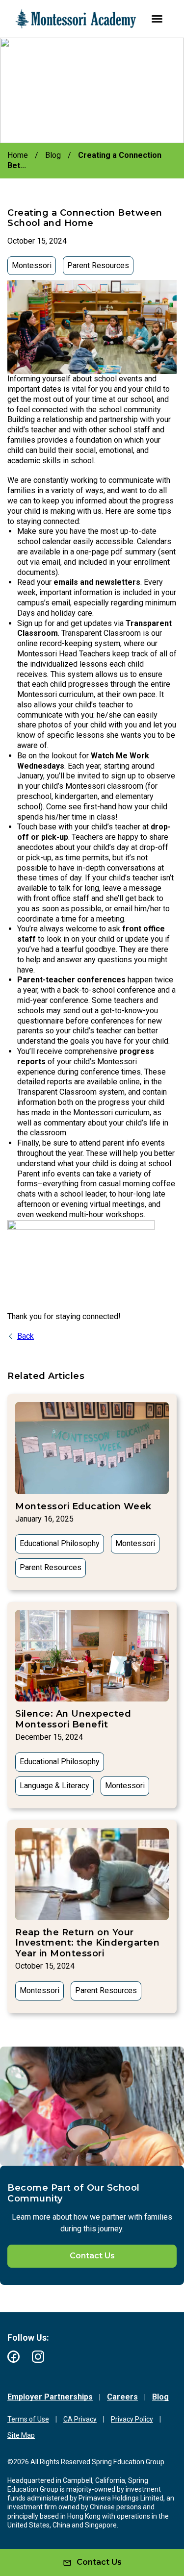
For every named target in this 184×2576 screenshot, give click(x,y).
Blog (160, 2397)
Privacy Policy (132, 2419)
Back (26, 1336)
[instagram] (38, 2357)
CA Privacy (80, 2419)
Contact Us (92, 2256)
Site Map (21, 2435)
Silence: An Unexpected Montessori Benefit (73, 1719)
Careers (122, 2397)
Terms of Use (28, 2419)
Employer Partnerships (50, 2397)
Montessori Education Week (83, 1506)
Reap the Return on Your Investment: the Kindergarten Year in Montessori (87, 1943)
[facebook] (13, 2357)
